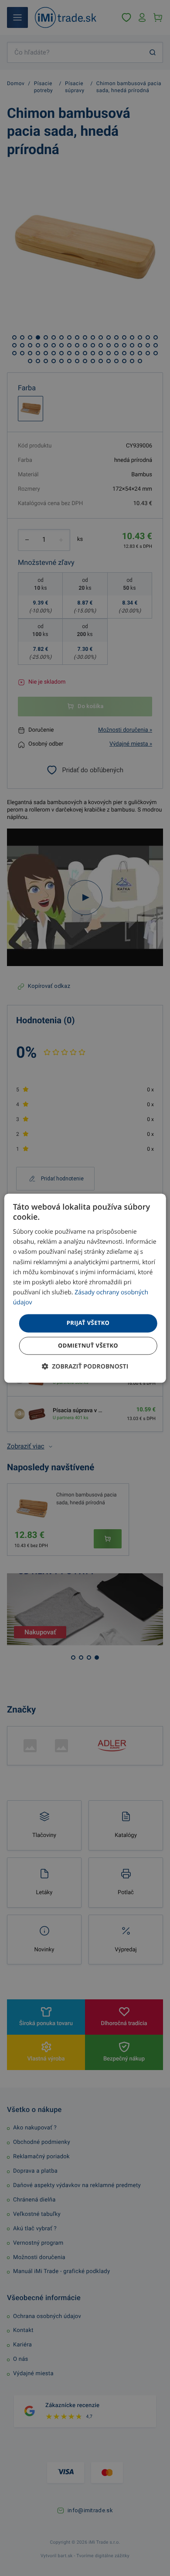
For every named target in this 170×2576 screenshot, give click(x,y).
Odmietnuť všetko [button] (88, 1345)
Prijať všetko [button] (88, 1323)
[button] (85, 1366)
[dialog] (85, 1288)
